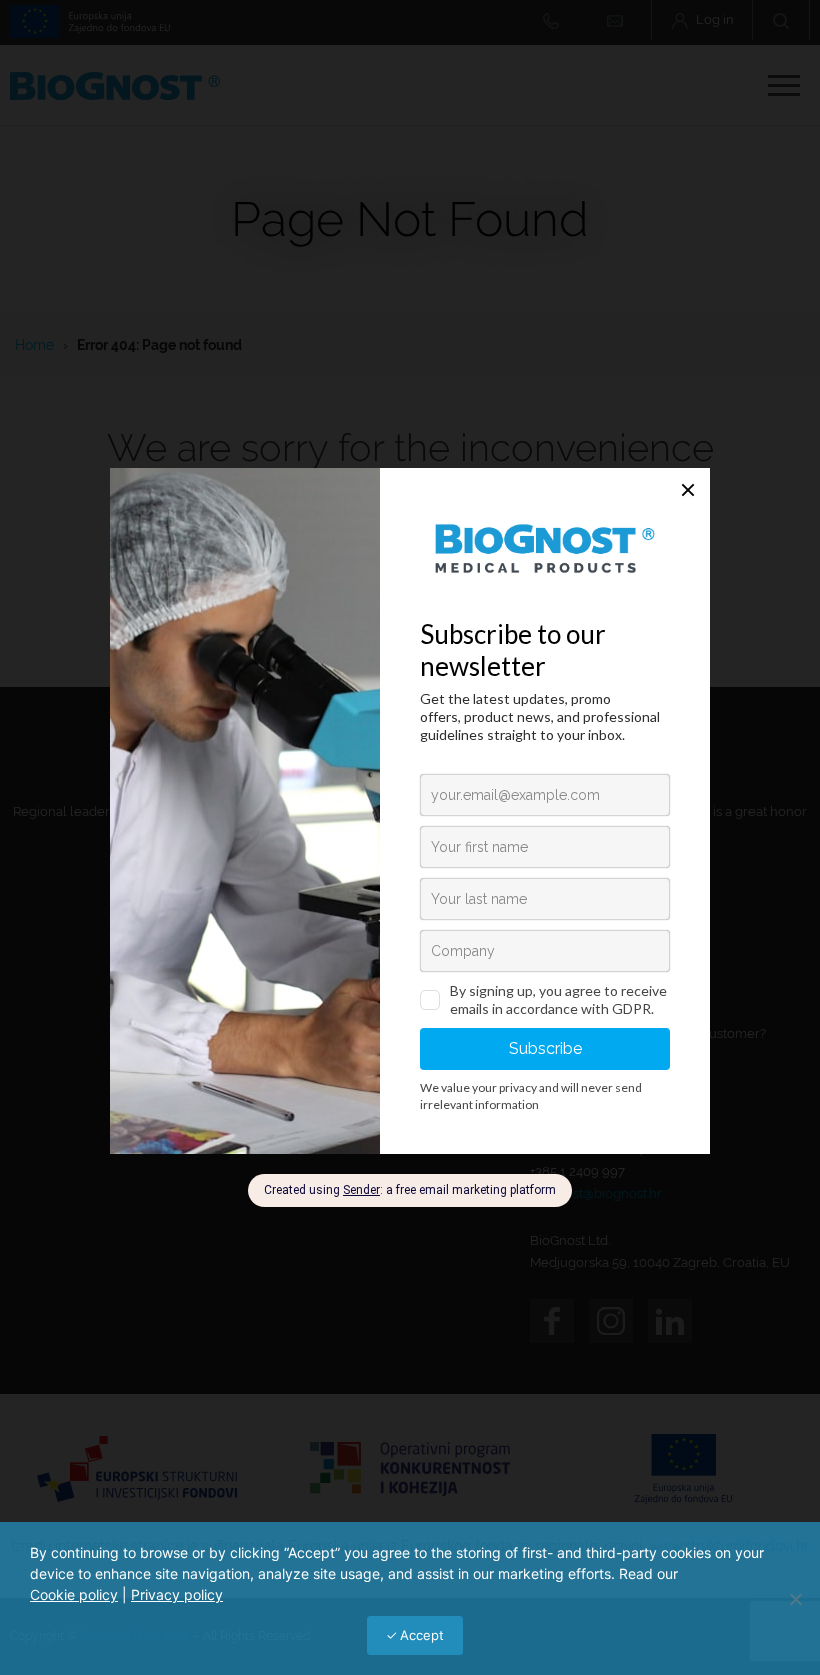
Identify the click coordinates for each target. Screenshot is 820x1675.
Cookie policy (74, 1594)
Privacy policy (177, 1594)
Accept (422, 1635)
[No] (795, 1599)
